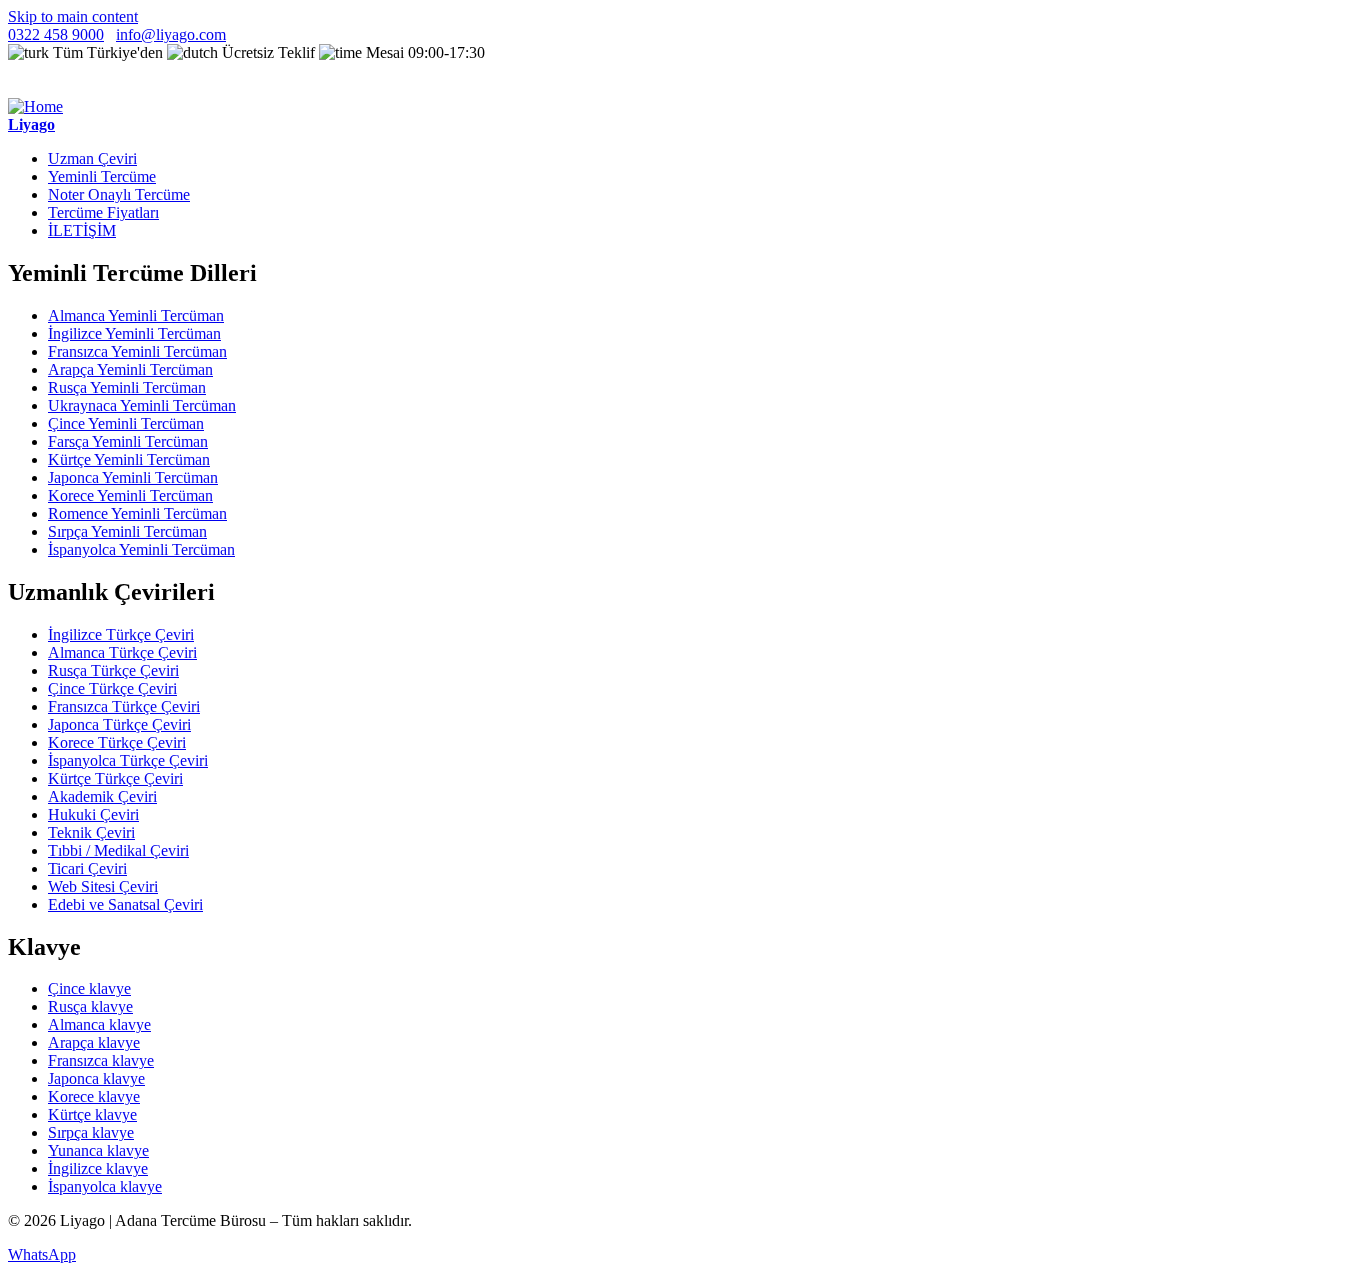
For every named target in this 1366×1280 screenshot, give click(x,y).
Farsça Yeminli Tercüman (128, 441)
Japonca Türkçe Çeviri (119, 724)
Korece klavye (94, 1096)
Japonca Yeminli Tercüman (133, 477)
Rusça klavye (90, 1006)
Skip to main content (73, 16)
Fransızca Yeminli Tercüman (137, 351)
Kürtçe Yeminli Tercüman (129, 459)
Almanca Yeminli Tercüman (136, 315)
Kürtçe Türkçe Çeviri (115, 778)
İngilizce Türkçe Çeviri (121, 634)
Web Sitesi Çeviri (103, 886)
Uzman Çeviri (92, 158)
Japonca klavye (96, 1078)
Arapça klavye (94, 1042)
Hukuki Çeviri (93, 814)
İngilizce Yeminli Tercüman (134, 333)
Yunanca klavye (98, 1150)
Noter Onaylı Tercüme (119, 194)
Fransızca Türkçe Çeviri (124, 706)
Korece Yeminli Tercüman (130, 495)
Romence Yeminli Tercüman (137, 513)
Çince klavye (89, 988)
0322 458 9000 (56, 34)
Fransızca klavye (101, 1060)
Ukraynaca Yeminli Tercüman (142, 405)
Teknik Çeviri (91, 832)
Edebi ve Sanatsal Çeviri (125, 904)
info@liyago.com (171, 34)
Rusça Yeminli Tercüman (127, 387)
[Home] (35, 106)
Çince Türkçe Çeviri (112, 688)
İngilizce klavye (98, 1168)
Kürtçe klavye (92, 1114)
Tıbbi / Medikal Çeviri (118, 850)
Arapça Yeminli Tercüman (130, 369)
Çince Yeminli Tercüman (126, 423)
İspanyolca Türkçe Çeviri (128, 760)
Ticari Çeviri (87, 868)
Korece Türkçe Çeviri (117, 742)
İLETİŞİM (82, 230)
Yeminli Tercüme (102, 176)
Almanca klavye (99, 1024)
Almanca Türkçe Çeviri (122, 652)
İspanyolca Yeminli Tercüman (141, 549)
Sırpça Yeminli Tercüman (127, 531)
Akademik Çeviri (102, 796)
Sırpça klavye (91, 1132)
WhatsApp (42, 1254)
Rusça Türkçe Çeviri (113, 670)
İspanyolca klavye (105, 1186)
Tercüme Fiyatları (103, 212)
